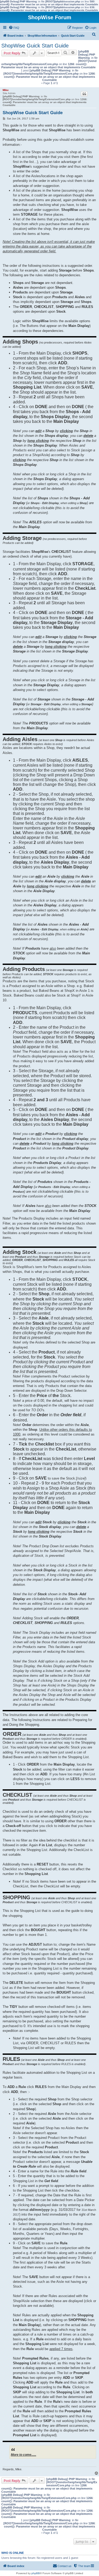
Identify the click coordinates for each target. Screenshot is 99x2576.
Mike (6, 90)
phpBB (36, 2573)
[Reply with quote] (84, 94)
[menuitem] (14, 28)
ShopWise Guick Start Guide (35, 46)
